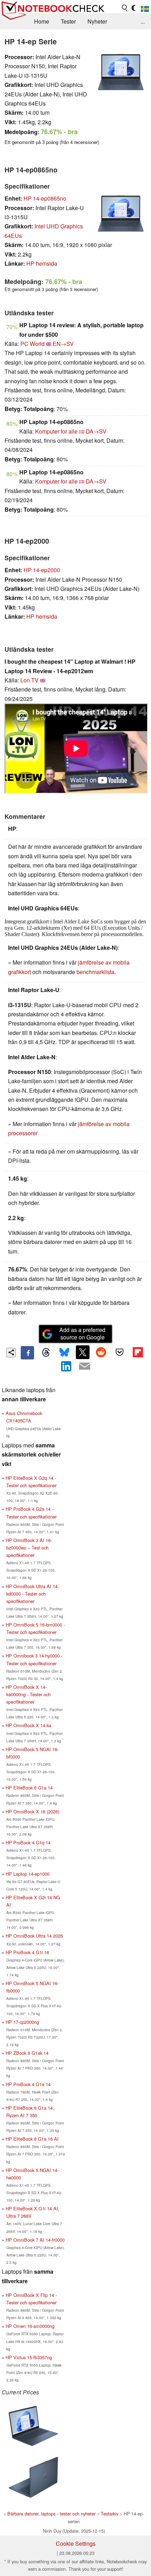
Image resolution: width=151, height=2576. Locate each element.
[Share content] (11, 1353)
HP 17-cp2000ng (22, 2022)
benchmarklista (96, 972)
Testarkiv (110, 2514)
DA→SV (96, 431)
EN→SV (63, 344)
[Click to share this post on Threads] (46, 1353)
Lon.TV (29, 680)
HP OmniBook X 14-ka (28, 1725)
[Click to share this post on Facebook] (27, 1353)
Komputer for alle (56, 431)
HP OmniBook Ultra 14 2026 (34, 1936)
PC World (32, 344)
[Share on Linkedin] (66, 1366)
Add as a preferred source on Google (82, 1333)
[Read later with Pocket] (119, 1352)
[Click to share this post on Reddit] (101, 1352)
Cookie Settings (76, 2543)
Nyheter (97, 21)
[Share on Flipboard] (138, 1352)
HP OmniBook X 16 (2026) (32, 1811)
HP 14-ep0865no (45, 198)
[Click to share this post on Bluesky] (64, 1353)
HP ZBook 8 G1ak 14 (27, 2053)
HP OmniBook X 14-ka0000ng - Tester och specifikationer (28, 1694)
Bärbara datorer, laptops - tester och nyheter (51, 2514)
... (143, 21)
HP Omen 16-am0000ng (30, 2326)
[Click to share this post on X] (83, 1352)
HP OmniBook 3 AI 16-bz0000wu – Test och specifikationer (29, 1548)
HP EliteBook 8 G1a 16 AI (32, 2139)
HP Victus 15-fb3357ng (29, 2357)
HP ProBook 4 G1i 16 (27, 1952)
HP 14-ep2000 (42, 570)
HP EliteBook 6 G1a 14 (29, 1788)
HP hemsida (42, 263)
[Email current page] (85, 1366)
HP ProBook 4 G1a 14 (28, 2084)
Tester (68, 21)
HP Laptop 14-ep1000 (28, 1874)
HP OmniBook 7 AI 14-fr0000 (35, 2240)
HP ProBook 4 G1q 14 (28, 1842)
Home (42, 21)
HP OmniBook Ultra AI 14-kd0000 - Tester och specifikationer (32, 1594)
